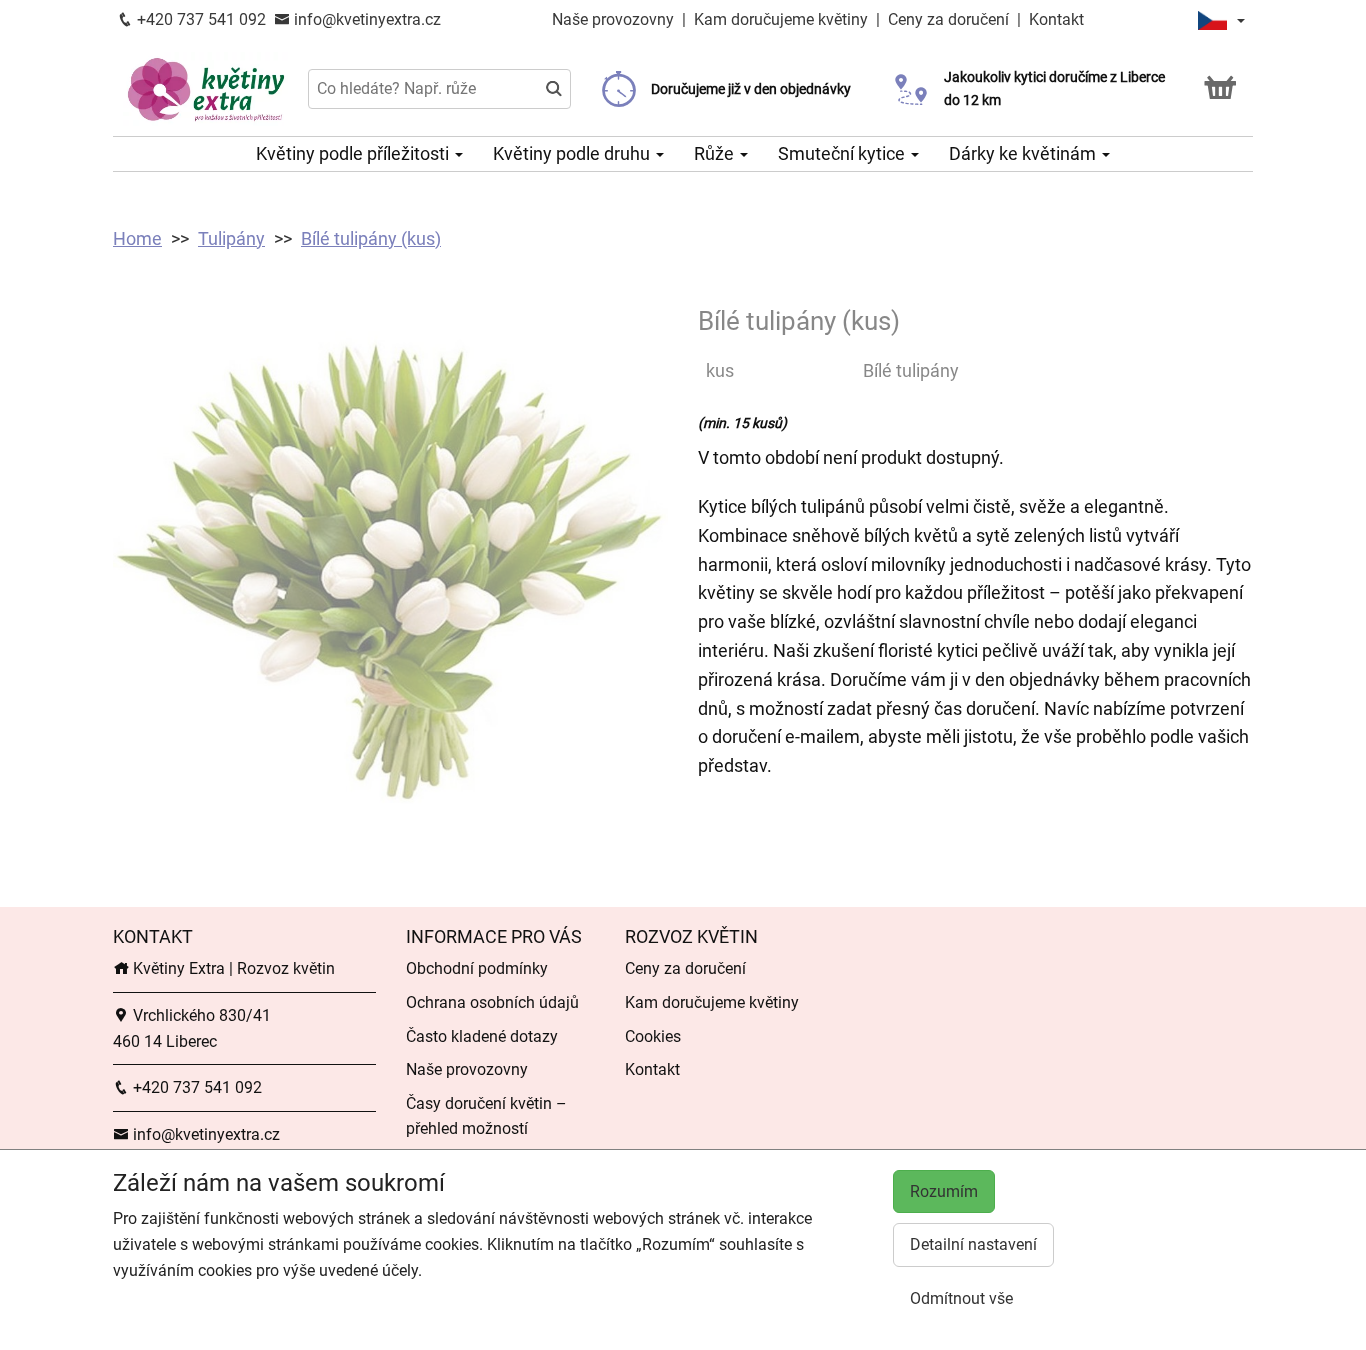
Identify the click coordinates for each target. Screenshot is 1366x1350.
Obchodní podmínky (477, 968)
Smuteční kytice (843, 153)
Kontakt (1056, 19)
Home (137, 238)
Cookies (653, 1036)
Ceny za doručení (948, 19)
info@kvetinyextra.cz (365, 19)
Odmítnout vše (961, 1298)
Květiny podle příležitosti (354, 153)
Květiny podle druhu (573, 153)
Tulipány (231, 238)
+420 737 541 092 (199, 19)
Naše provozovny (615, 19)
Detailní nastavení (973, 1244)
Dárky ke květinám (1024, 153)
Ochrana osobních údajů (492, 1002)
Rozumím (944, 1191)
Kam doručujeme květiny (781, 19)
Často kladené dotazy (482, 1036)
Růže (716, 153)
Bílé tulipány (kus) (371, 238)
